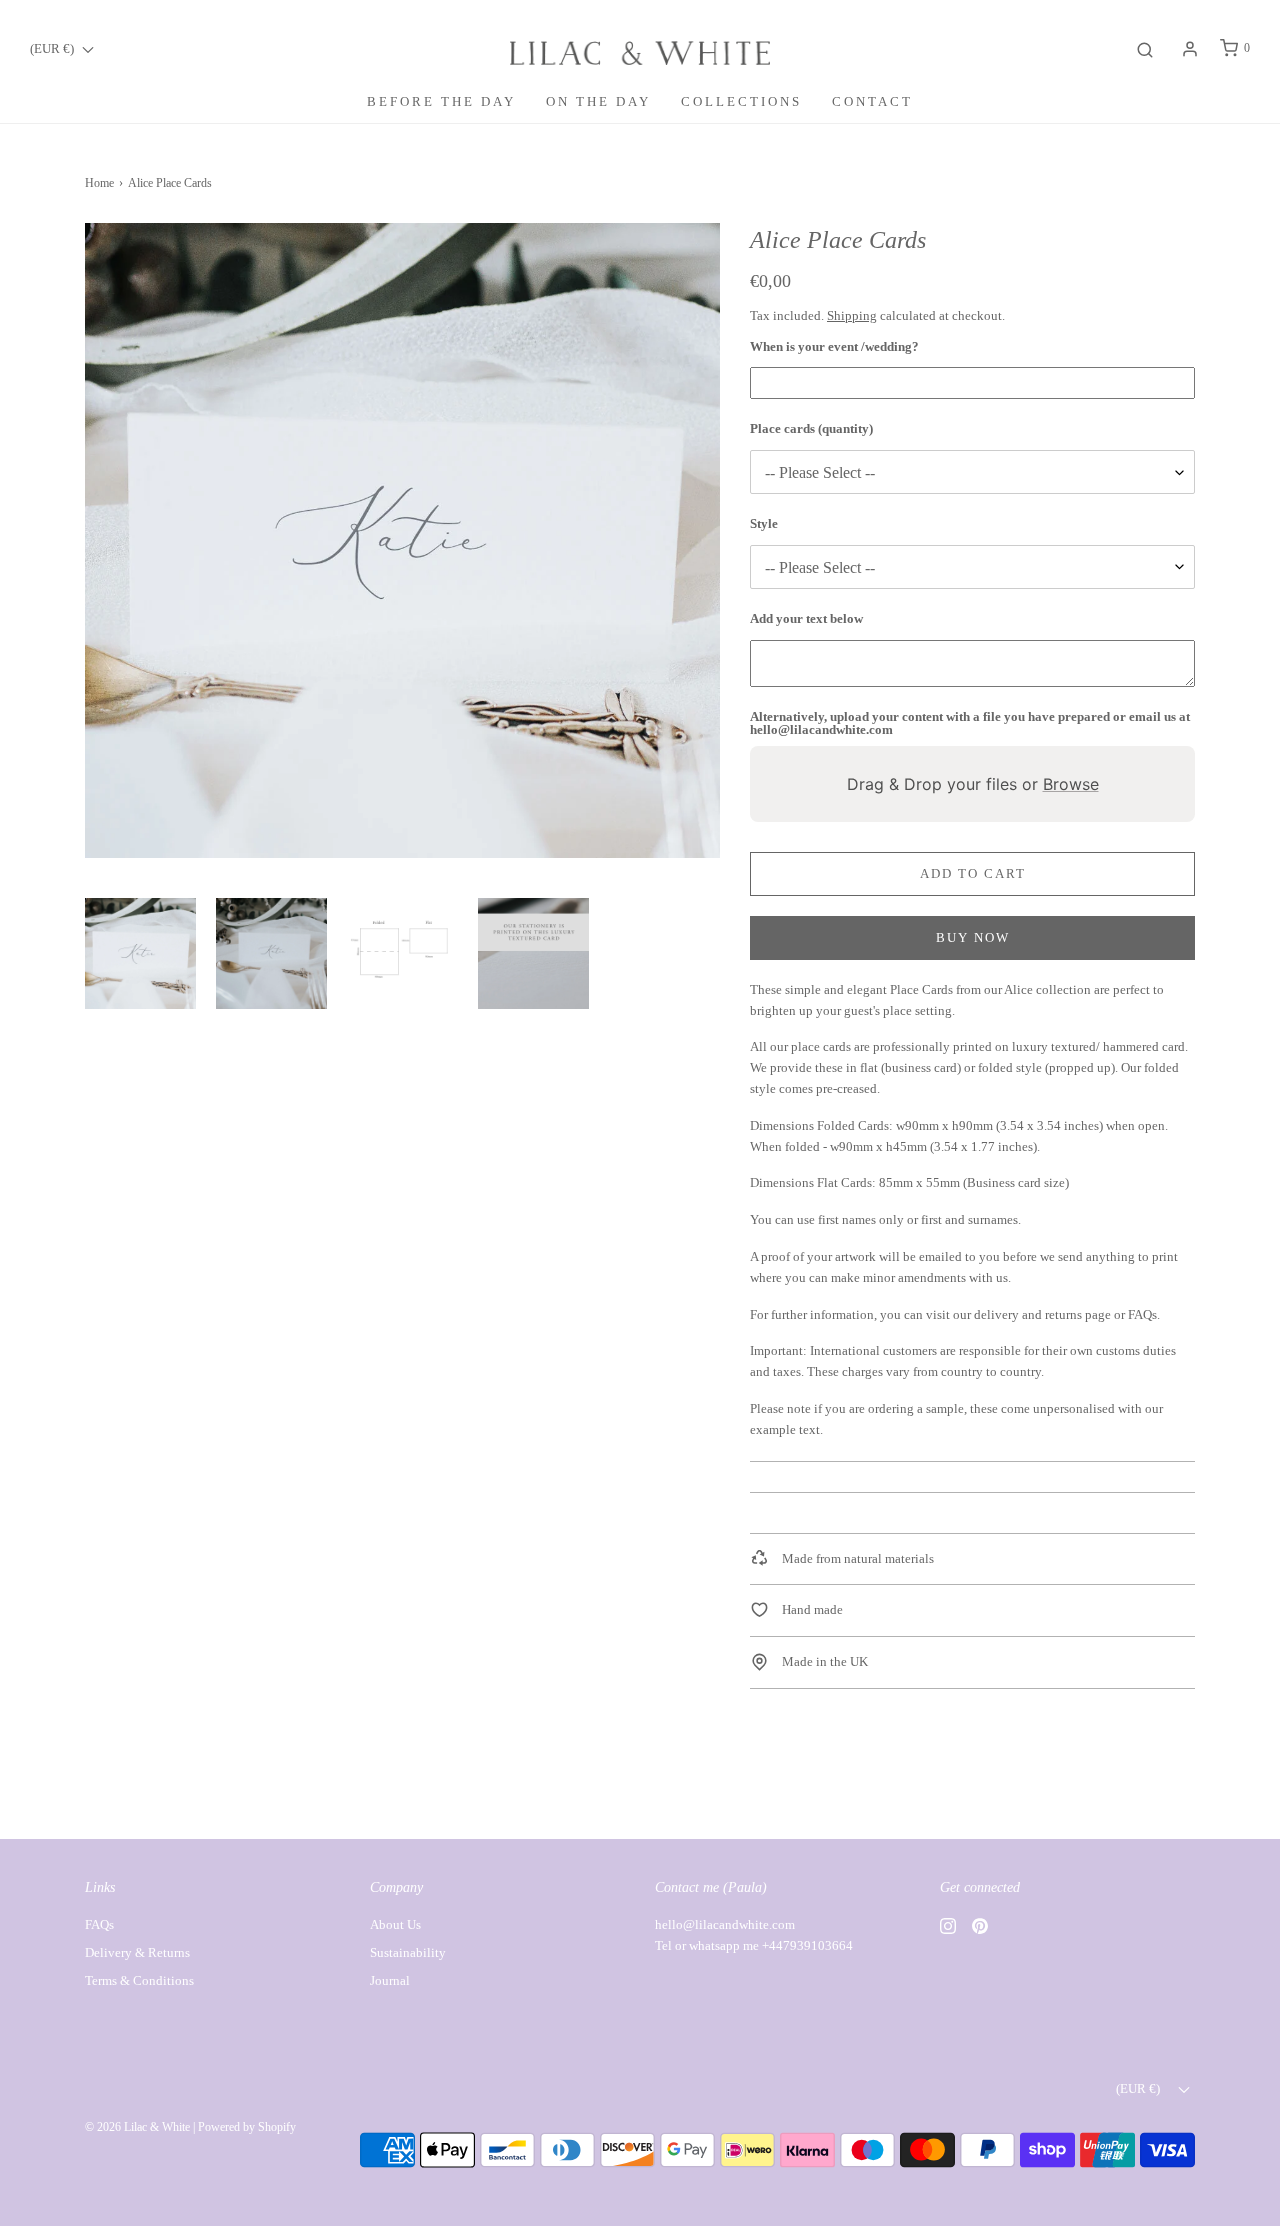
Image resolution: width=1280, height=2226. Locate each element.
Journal (390, 1980)
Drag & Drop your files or (973, 784)
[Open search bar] (1145, 48)
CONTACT (872, 101)
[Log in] (1190, 49)
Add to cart (973, 873)
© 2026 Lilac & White (137, 2127)
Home (99, 183)
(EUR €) (53, 48)
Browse (1071, 784)
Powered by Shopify (247, 2127)
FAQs (1142, 1314)
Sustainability (408, 1952)
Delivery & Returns (137, 1952)
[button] (140, 953)
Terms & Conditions (139, 1980)
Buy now (973, 937)
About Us (395, 1924)
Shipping (852, 315)
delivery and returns (1028, 1314)
